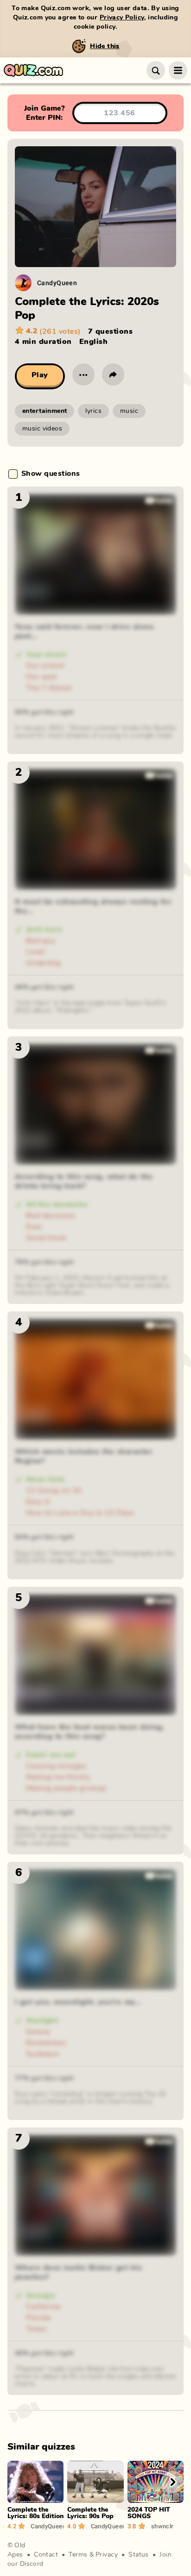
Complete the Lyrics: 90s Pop (90, 2513)
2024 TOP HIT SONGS (149, 2513)
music (129, 411)
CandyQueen (57, 283)
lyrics (93, 411)
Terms (78, 2555)
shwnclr (162, 2526)
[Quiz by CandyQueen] (23, 283)
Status (139, 2555)
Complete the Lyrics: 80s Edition (35, 2513)
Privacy (107, 2555)
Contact (46, 2555)
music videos (42, 429)
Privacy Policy (122, 18)
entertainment (45, 411)
